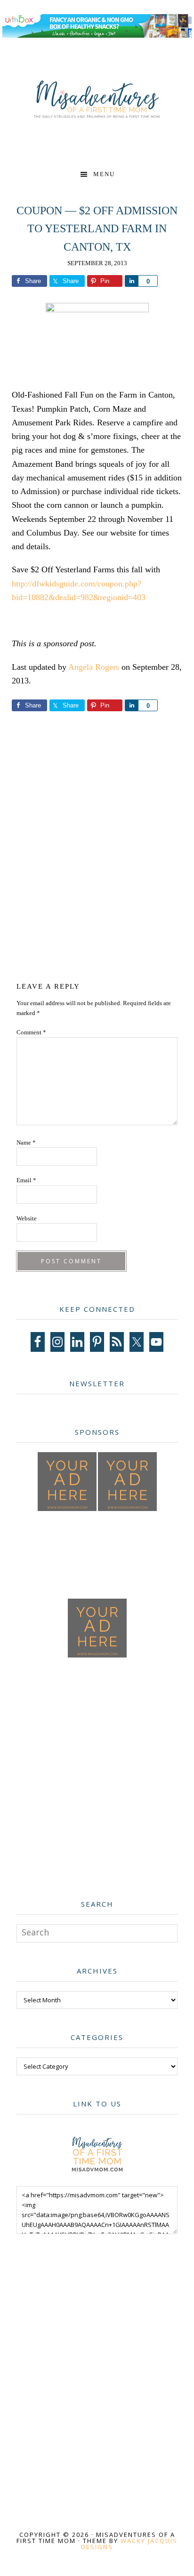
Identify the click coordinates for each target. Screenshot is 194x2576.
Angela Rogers (94, 667)
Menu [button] (104, 174)
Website (27, 1218)
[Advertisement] (97, 852)
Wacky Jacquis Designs (129, 2544)
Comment (31, 1032)
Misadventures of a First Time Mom (97, 100)
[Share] (131, 281)
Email (26, 1180)
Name (26, 1142)
